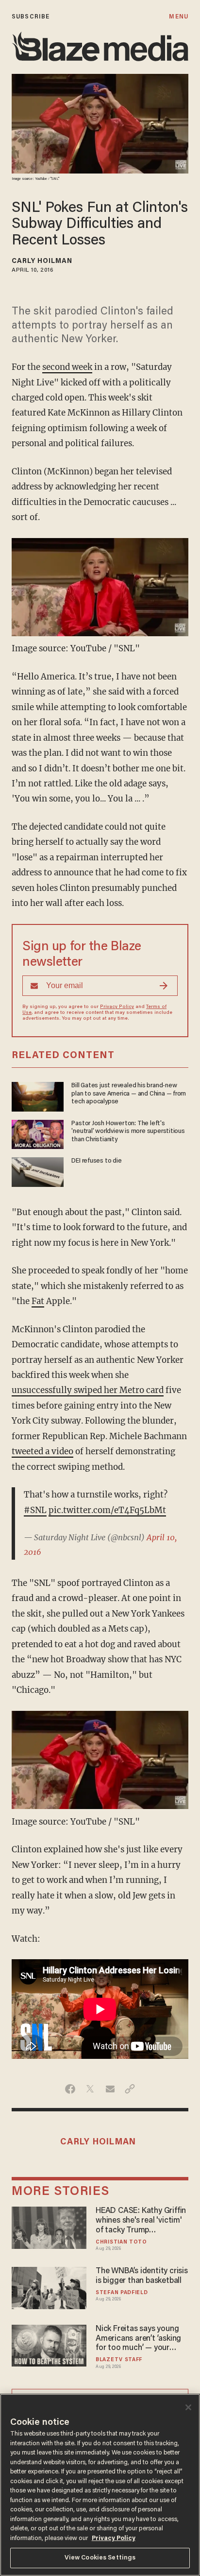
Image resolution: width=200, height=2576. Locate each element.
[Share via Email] (110, 2089)
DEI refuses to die (96, 1161)
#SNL (35, 1510)
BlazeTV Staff (119, 2360)
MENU (178, 17)
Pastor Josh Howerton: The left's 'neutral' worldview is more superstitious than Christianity (128, 1132)
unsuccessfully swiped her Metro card (88, 1390)
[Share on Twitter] (90, 2089)
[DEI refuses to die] (38, 1171)
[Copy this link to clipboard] (130, 2089)
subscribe (31, 17)
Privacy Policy (117, 1007)
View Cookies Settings (100, 2558)
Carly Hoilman (42, 261)
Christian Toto (121, 2242)
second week (67, 367)
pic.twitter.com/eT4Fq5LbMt (107, 1510)
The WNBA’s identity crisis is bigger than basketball (142, 2276)
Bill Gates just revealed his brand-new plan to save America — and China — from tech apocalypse (129, 1094)
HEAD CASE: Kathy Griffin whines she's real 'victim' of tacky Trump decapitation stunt (141, 2221)
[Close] (188, 2407)
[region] (100, 2485)
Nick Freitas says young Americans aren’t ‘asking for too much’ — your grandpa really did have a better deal (140, 2339)
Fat (38, 1301)
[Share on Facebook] (70, 2089)
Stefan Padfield (122, 2293)
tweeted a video (42, 1451)
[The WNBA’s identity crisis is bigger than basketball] (49, 2287)
